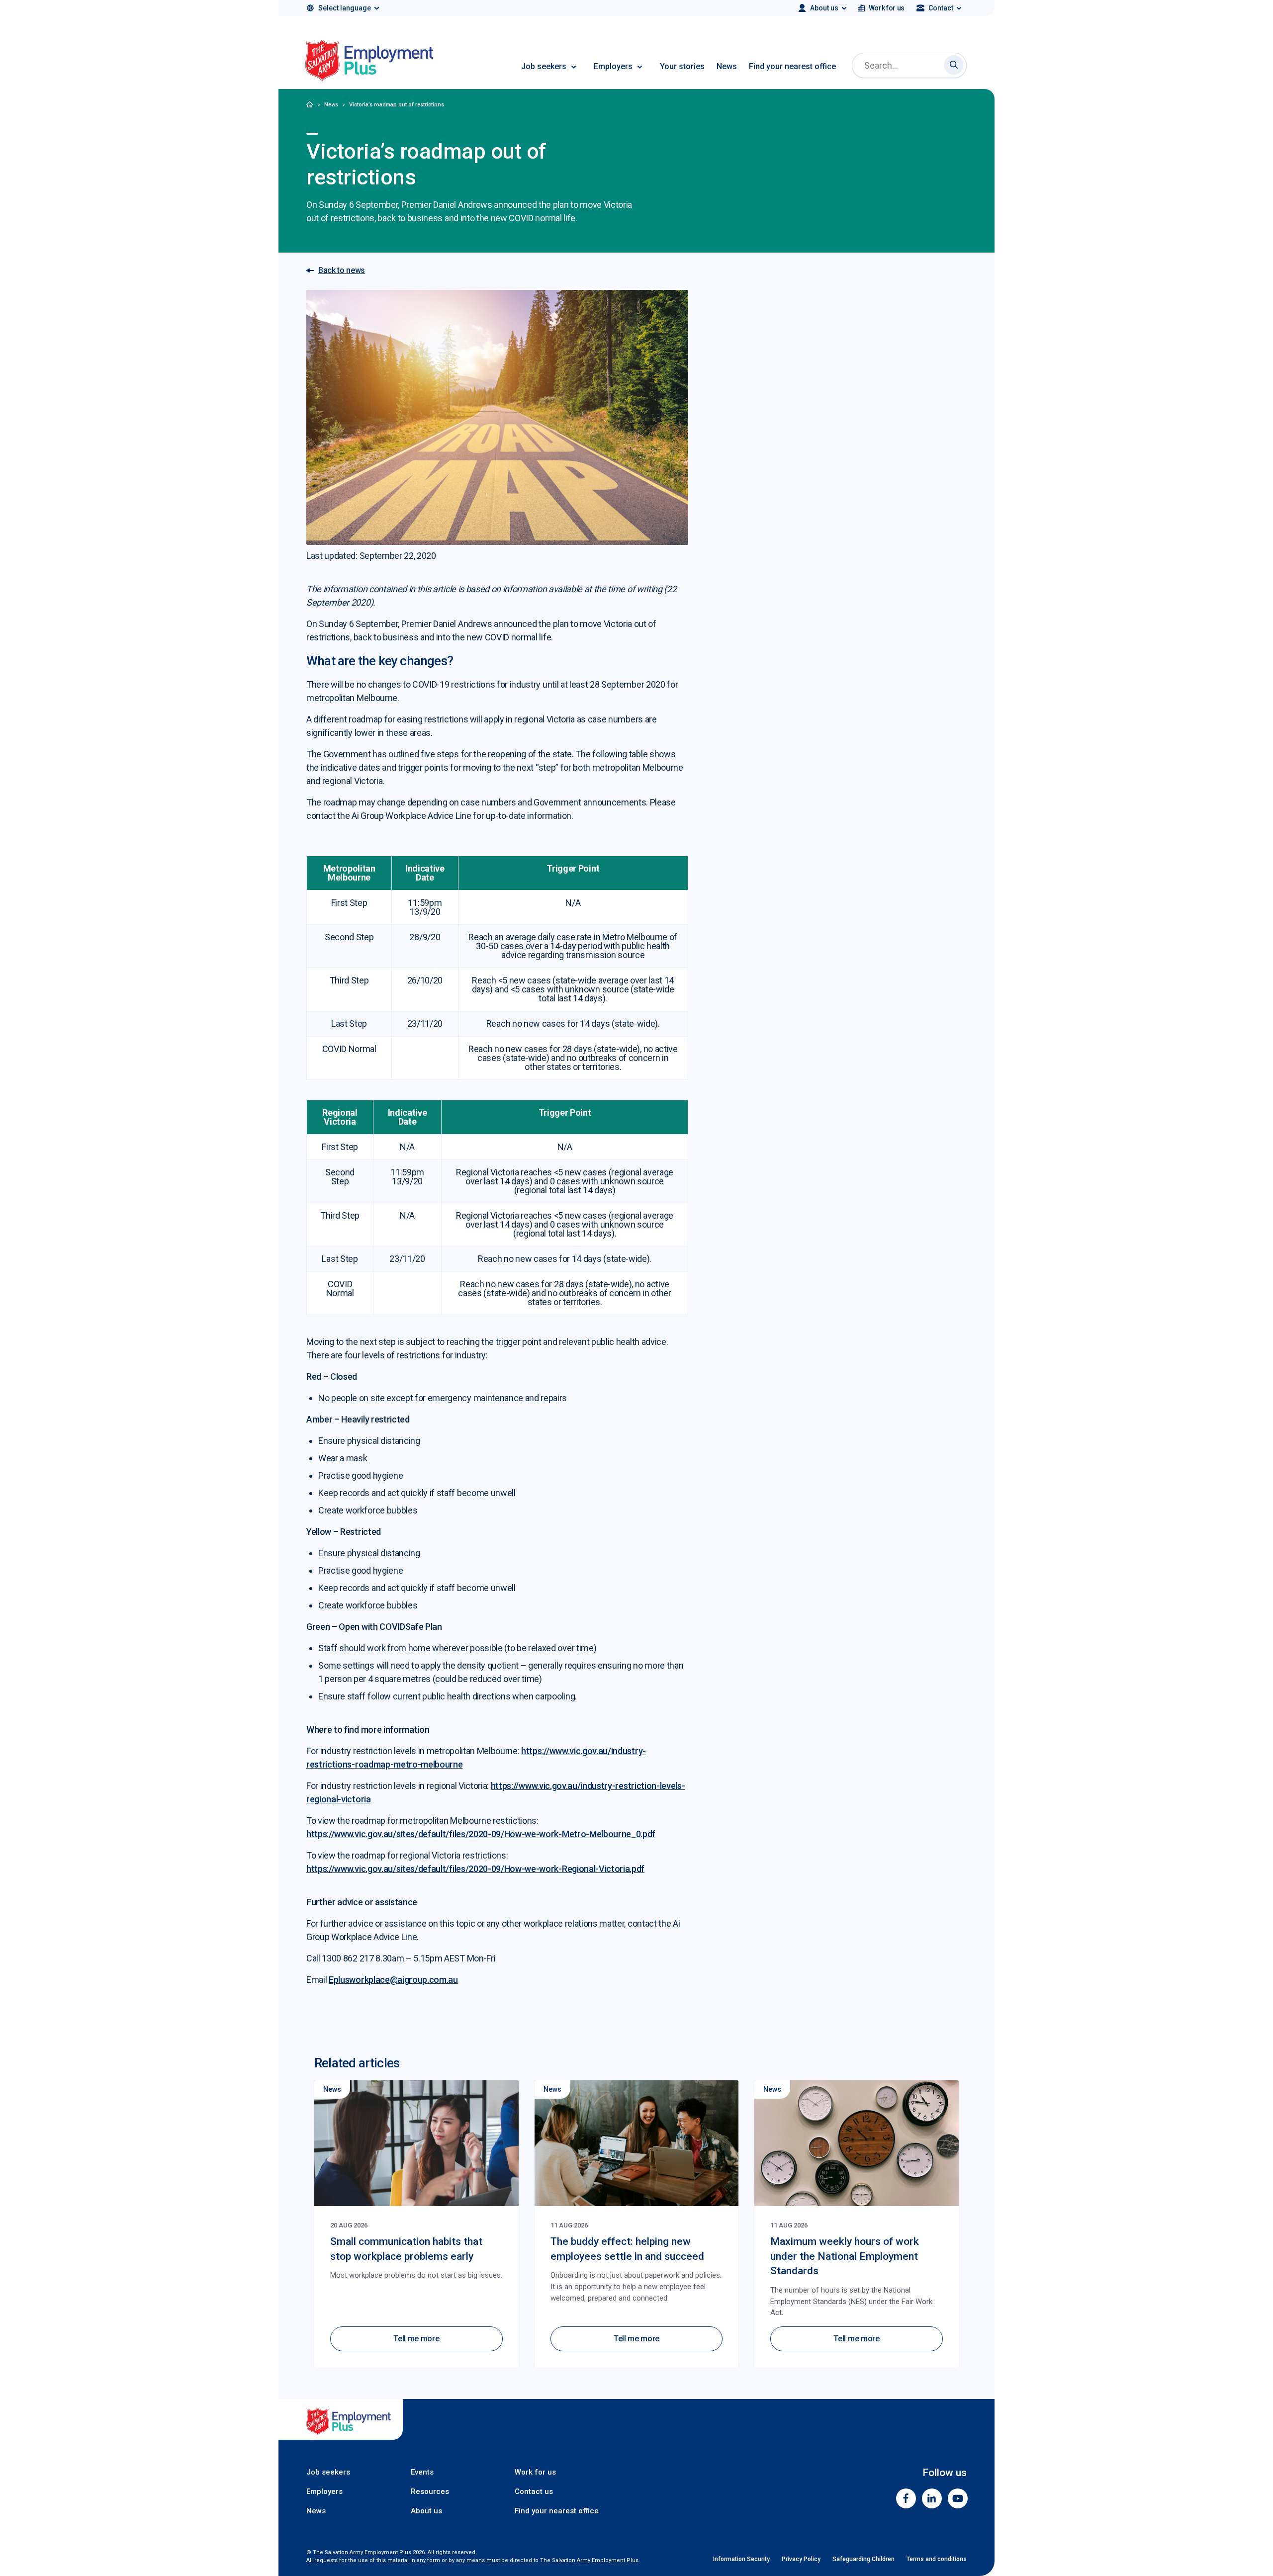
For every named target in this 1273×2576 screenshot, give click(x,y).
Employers (613, 66)
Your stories (682, 66)
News (727, 66)
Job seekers (544, 66)
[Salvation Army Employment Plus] (369, 62)
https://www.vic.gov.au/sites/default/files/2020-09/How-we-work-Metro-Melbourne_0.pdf (481, 1834)
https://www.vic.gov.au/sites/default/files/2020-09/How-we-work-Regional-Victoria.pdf (475, 1869)
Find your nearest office (792, 66)
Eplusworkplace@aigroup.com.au (393, 1980)
